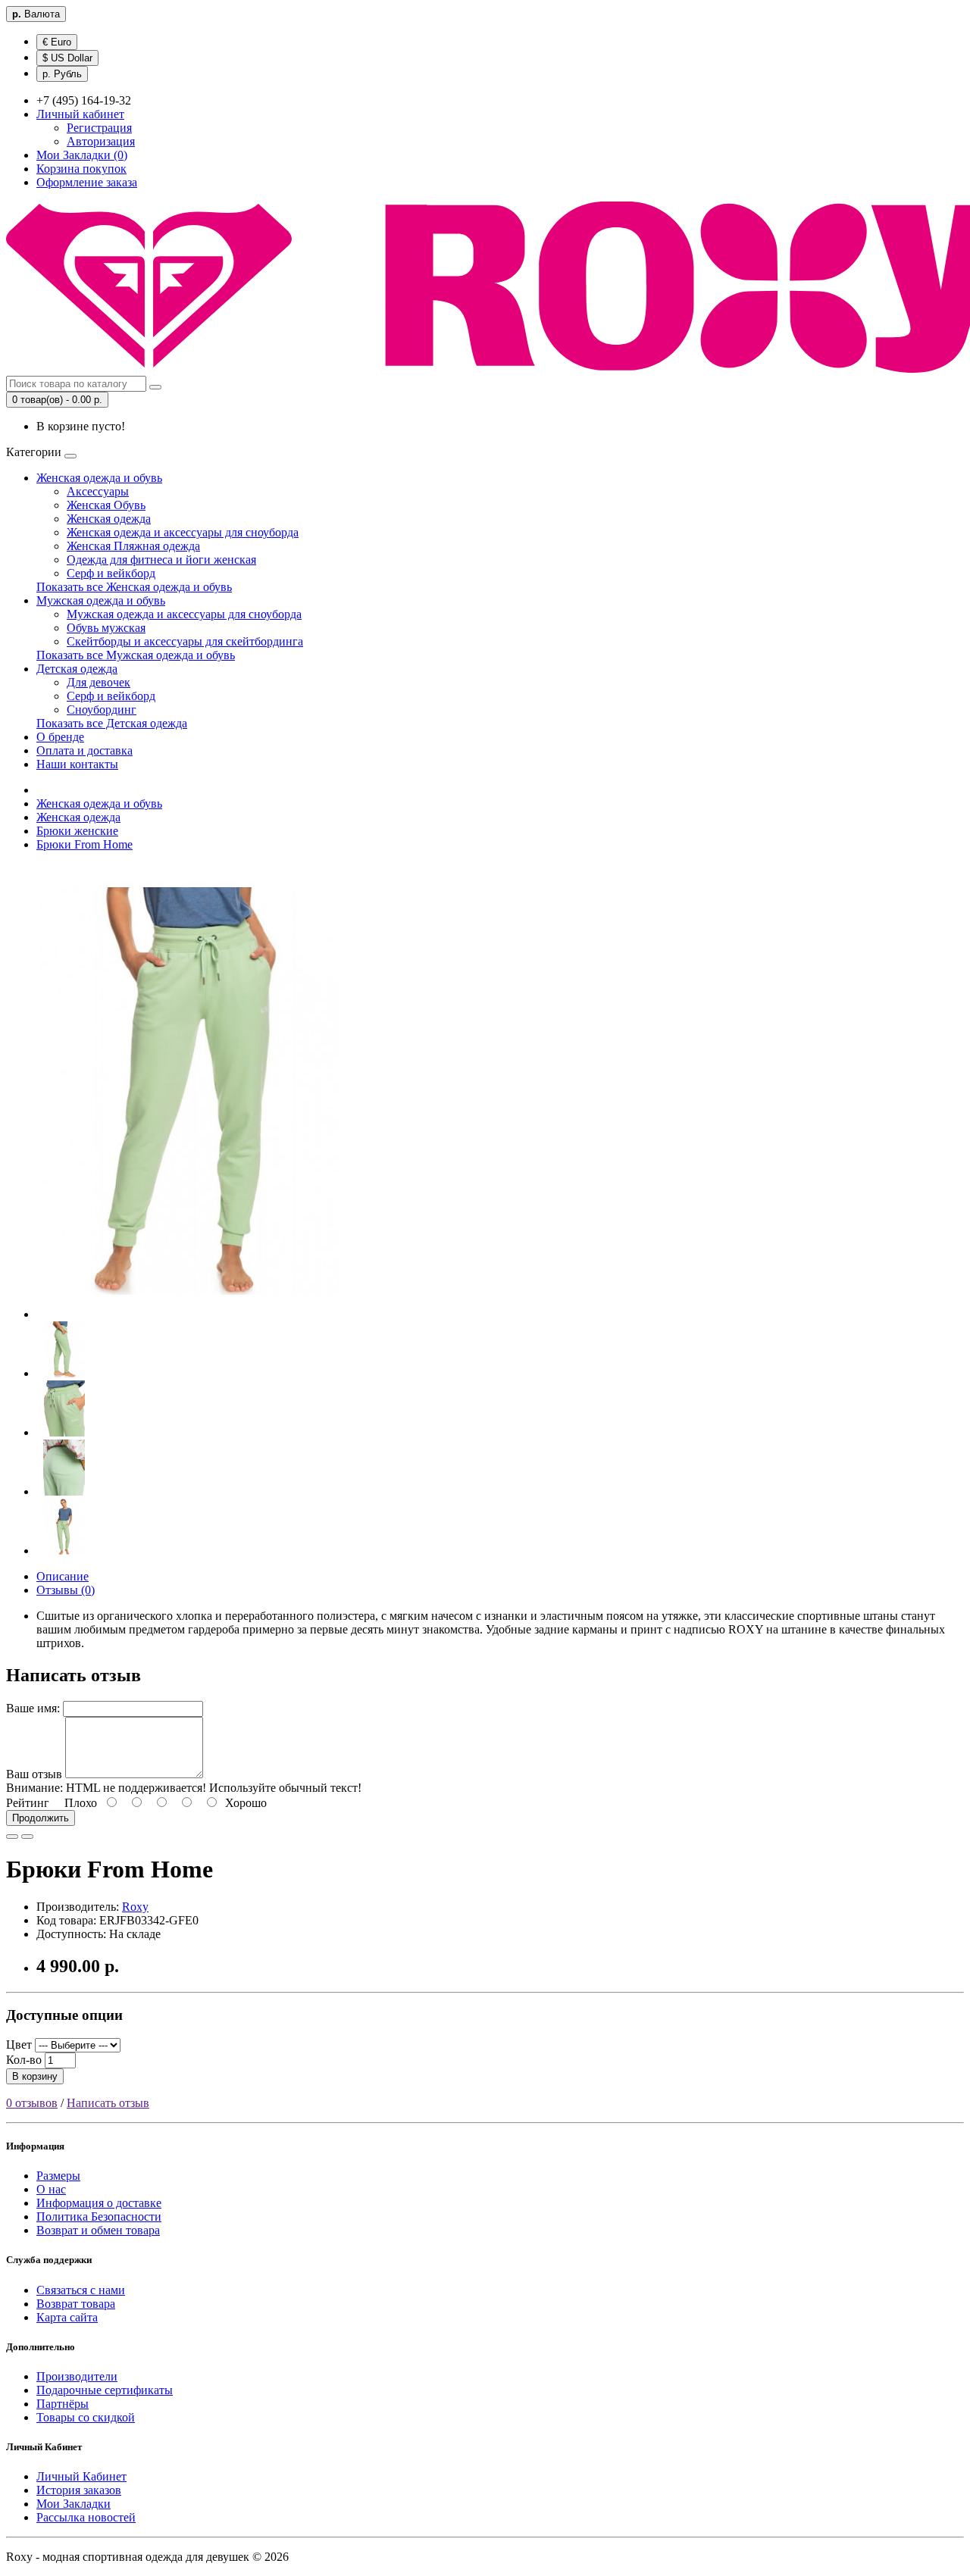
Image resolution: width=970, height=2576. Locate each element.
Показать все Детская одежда (112, 723)
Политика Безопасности (99, 2216)
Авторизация (101, 141)
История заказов (79, 2490)
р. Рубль (62, 74)
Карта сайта (67, 2317)
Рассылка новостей (86, 2517)
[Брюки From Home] (188, 1314)
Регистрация (99, 128)
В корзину (35, 2076)
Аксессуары (98, 491)
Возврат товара (76, 2304)
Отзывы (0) (66, 1590)
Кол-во (24, 2060)
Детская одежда (77, 669)
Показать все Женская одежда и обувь (134, 587)
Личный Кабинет (81, 2476)
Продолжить (41, 1818)
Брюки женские (77, 831)
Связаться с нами (81, 2290)
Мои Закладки (74, 2504)
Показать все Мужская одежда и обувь (136, 655)
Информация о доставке (99, 2203)
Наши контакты (77, 764)
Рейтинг (28, 1803)
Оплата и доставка (84, 750)
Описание (63, 1576)
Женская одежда (109, 519)
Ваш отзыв (34, 1774)
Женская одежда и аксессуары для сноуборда (183, 532)
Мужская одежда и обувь (101, 600)
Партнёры (63, 2404)
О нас (51, 2189)
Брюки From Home (84, 844)
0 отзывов (32, 2103)
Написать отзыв (108, 2103)
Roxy (135, 1907)
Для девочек (99, 682)
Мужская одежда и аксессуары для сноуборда (184, 614)
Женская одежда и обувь (99, 478)
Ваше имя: (33, 1708)
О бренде (60, 737)
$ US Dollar (67, 58)
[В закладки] (12, 1837)
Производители (77, 2376)
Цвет (19, 2045)
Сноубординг (102, 710)
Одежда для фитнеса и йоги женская (161, 560)
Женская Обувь (106, 505)
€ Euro (57, 42)
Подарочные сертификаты (105, 2390)
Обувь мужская (106, 628)
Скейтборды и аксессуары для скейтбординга (185, 641)
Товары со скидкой (86, 2417)
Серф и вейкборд (111, 573)
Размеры (58, 2176)
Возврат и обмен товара (98, 2230)
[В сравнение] (27, 1837)
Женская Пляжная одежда (133, 546)
